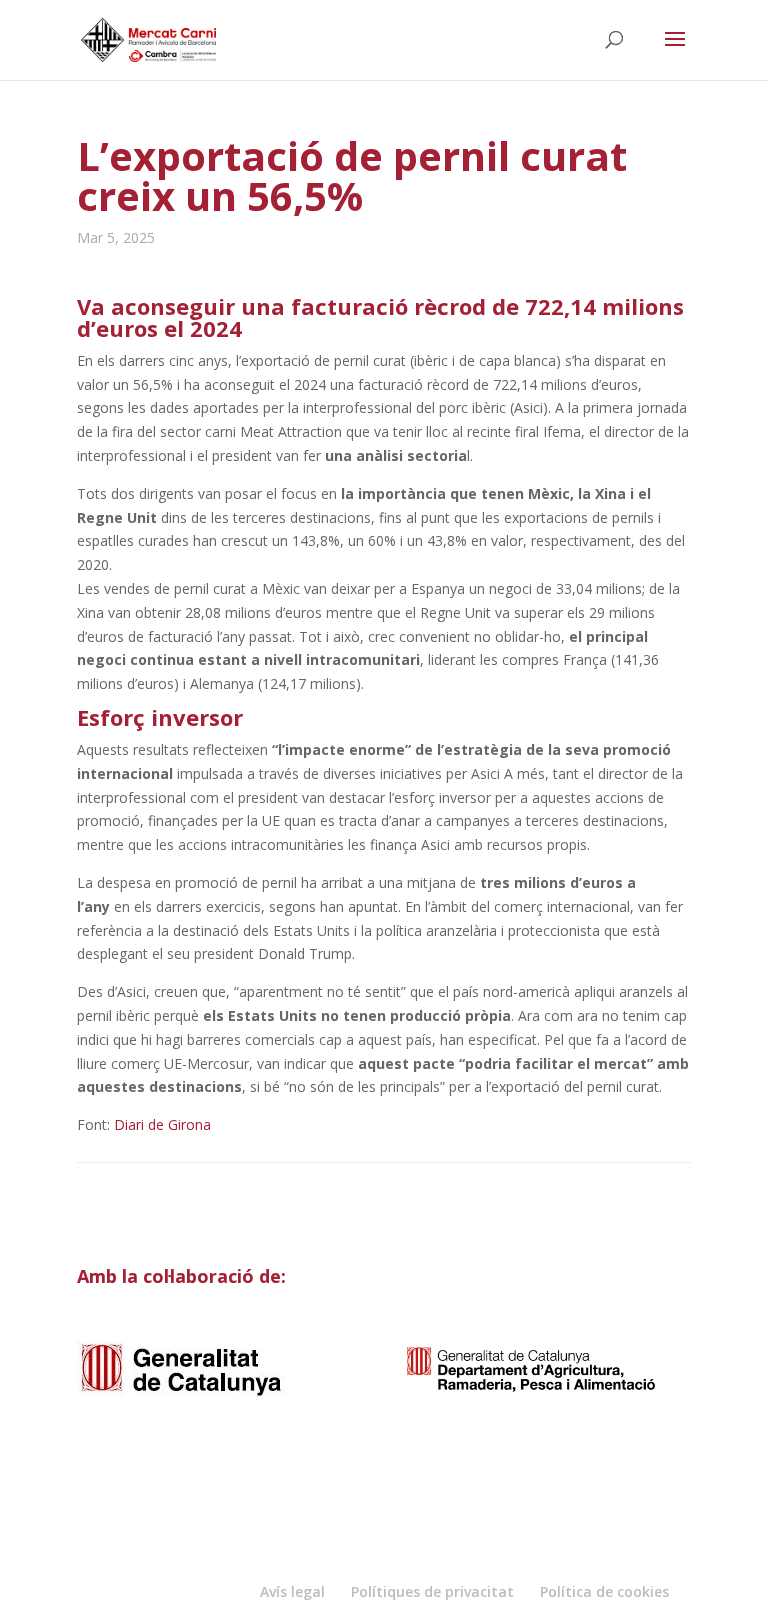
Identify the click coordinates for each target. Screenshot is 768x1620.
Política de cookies (604, 1591)
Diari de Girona (162, 1124)
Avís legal (292, 1591)
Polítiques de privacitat (432, 1591)
